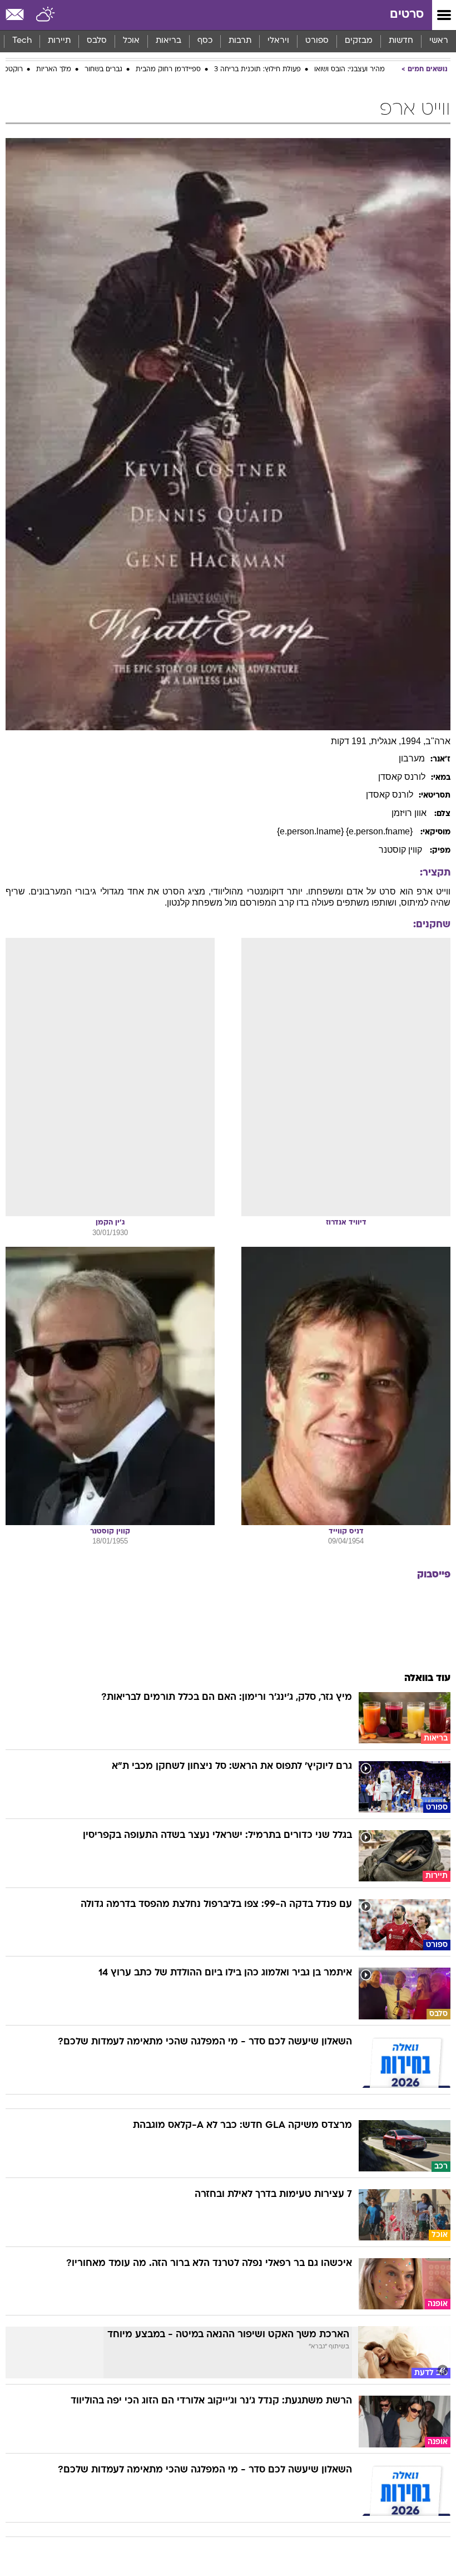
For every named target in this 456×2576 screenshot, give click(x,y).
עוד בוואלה (427, 1678)
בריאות (168, 41)
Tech (22, 41)
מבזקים (359, 41)
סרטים (407, 15)
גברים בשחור (103, 70)
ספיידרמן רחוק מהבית (168, 70)
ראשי (439, 41)
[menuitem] (401, 41)
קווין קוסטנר (402, 850)
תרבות (240, 41)
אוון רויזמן (410, 813)
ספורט (317, 41)
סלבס (97, 41)
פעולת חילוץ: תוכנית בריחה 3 (257, 70)
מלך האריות (54, 70)
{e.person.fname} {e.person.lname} (346, 831)
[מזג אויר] (46, 15)
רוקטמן (12, 70)
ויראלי (278, 41)
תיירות (59, 41)
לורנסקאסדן (402, 777)
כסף (205, 41)
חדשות (401, 41)
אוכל (131, 41)
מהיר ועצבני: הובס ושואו (350, 70)
